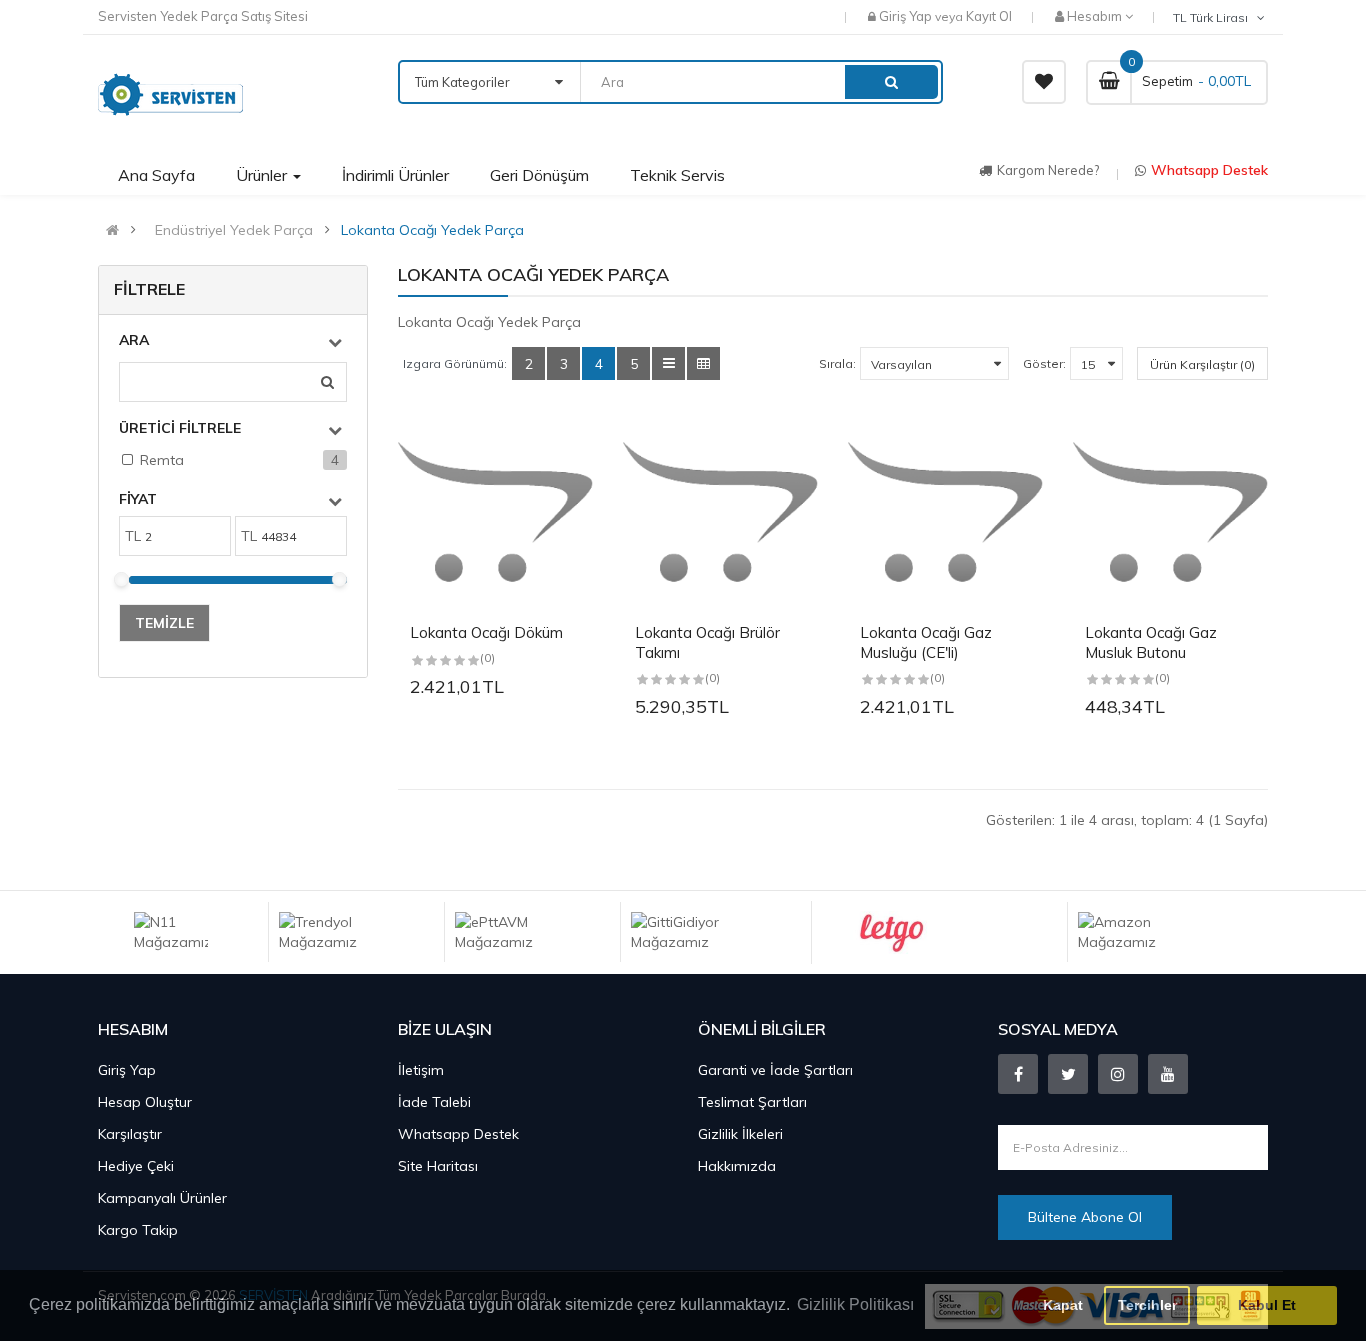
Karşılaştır (130, 1134)
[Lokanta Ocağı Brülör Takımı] (720, 512)
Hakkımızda (737, 1166)
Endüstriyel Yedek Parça (234, 230)
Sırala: (837, 363)
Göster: (1044, 363)
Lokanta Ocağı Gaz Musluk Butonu (1151, 642)
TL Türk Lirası (1213, 17)
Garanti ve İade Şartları (775, 1070)
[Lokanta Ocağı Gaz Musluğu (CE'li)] (945, 512)
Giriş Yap (907, 16)
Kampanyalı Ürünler (162, 1198)
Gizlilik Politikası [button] (855, 1304)
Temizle (164, 623)
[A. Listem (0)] (1044, 82)
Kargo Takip (138, 1230)
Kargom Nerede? (1048, 170)
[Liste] (668, 363)
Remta (162, 460)
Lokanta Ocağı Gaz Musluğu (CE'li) (926, 642)
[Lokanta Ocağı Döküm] (495, 512)
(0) (487, 657)
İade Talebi (434, 1102)
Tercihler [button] (1147, 1305)
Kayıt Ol (989, 16)
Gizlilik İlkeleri (740, 1134)
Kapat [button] (1063, 1305)
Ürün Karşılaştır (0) (1202, 364)
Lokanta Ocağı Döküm (486, 632)
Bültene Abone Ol (1085, 1217)
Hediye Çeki (136, 1166)
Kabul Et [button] (1267, 1305)
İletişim (421, 1070)
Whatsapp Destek (1209, 170)
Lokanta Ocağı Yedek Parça (432, 230)
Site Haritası (438, 1166)
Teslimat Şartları (752, 1102)
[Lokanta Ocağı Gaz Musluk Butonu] (1170, 512)
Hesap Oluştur (145, 1102)
